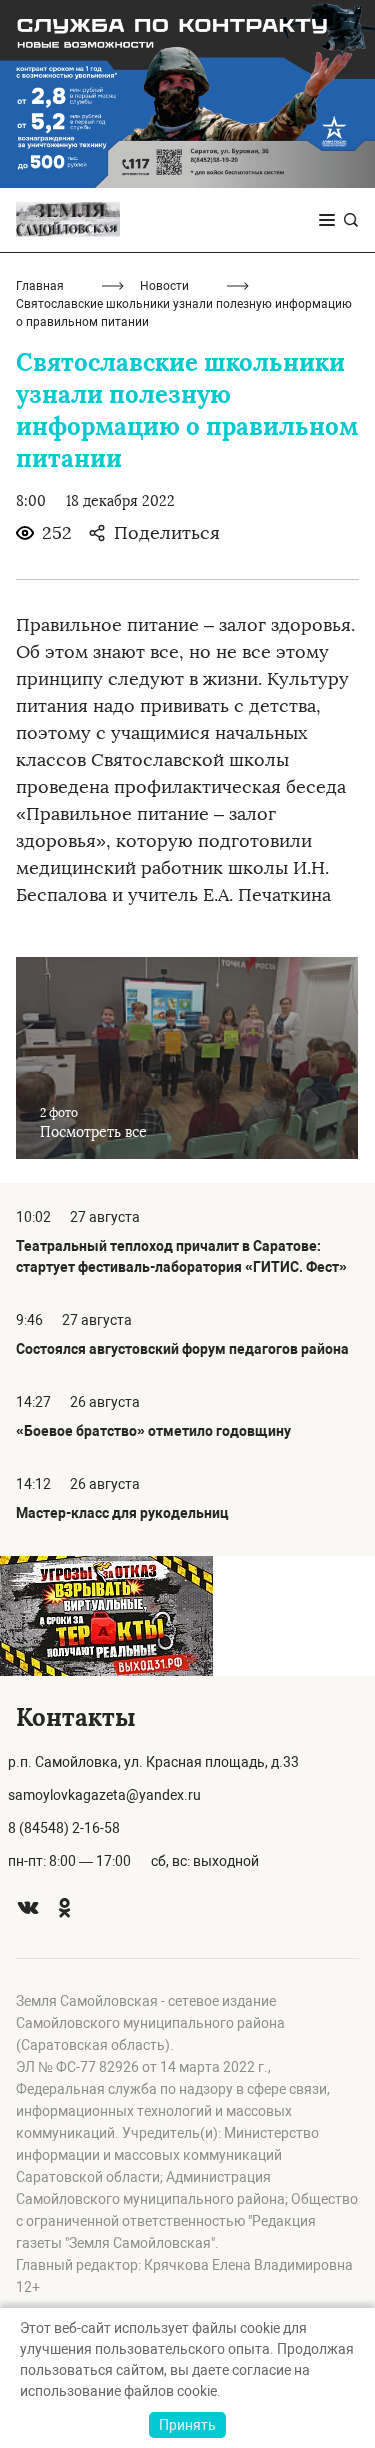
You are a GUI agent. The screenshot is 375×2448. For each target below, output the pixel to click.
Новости (164, 286)
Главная (40, 286)
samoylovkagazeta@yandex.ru (104, 1795)
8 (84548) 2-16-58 (64, 1828)
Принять (187, 2425)
